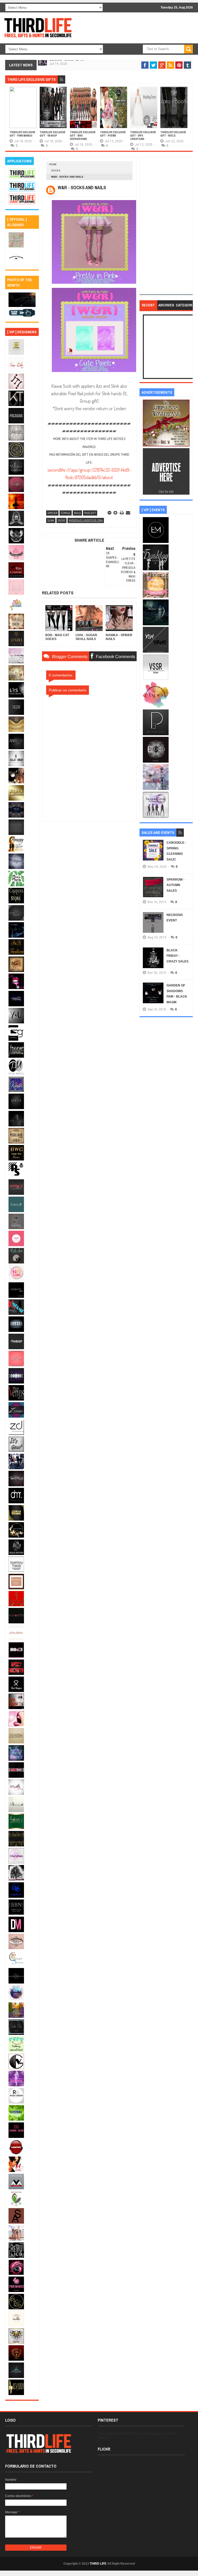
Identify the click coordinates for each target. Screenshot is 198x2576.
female (66, 513)
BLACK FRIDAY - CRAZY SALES (178, 956)
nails (77, 513)
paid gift (90, 513)
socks (56, 171)
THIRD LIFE (98, 2564)
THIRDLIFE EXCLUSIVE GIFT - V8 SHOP (53, 134)
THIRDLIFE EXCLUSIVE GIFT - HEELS (173, 134)
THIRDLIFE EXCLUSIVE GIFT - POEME (113, 134)
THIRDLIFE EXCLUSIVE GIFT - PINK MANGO (22, 134)
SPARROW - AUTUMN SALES (175, 885)
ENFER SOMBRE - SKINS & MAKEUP (73, 63)
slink (51, 520)
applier (52, 513)
